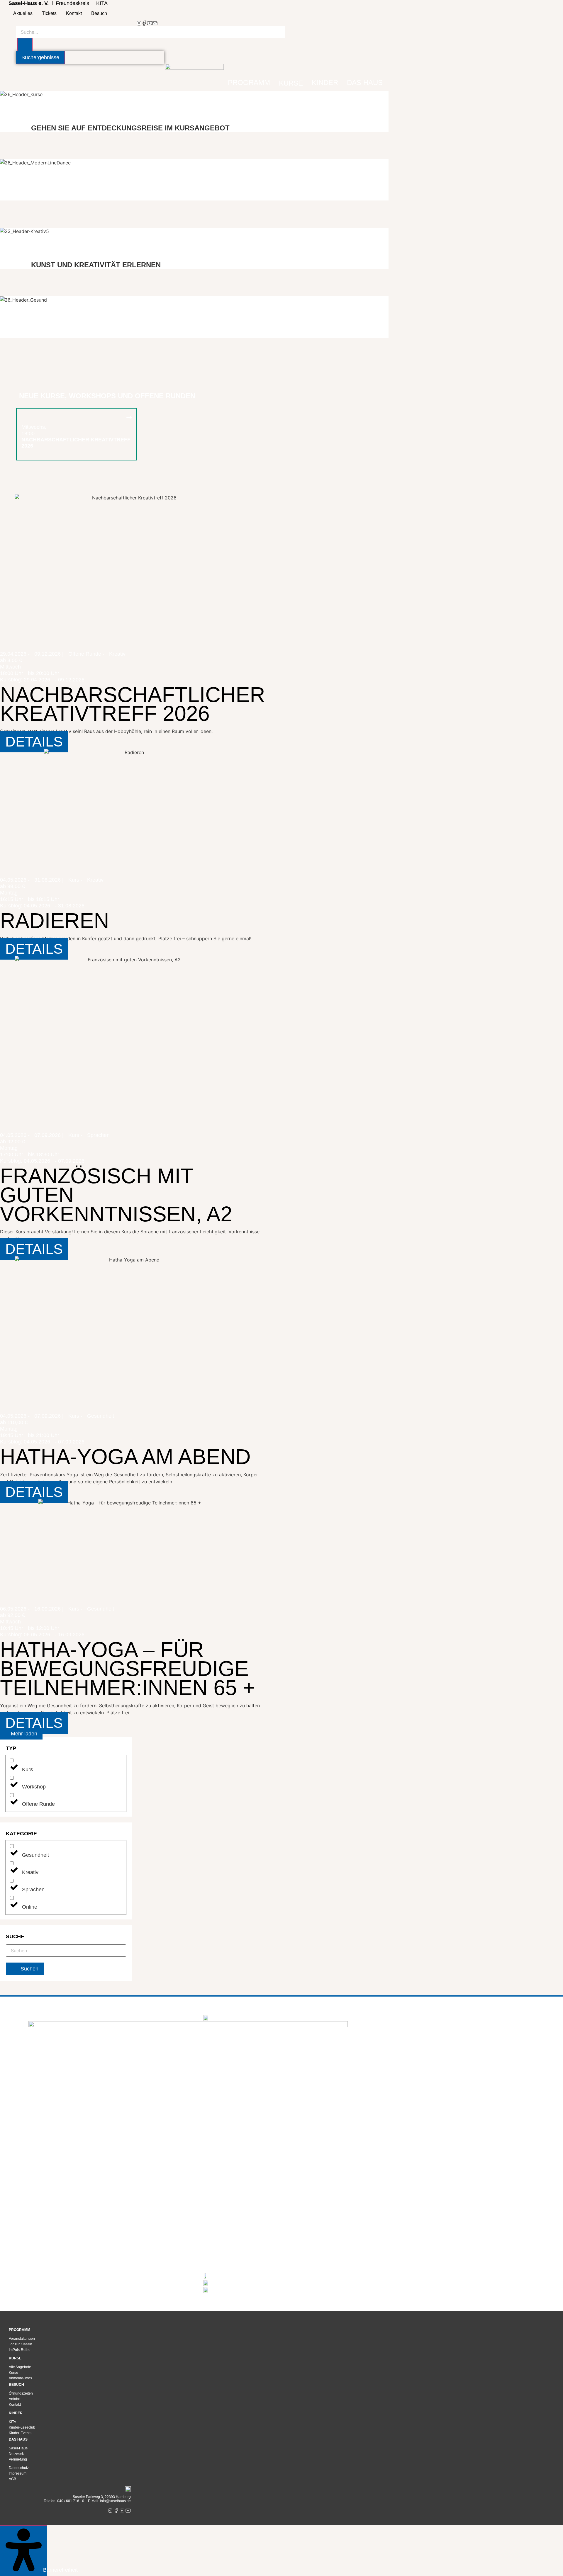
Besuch (99, 13)
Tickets (49, 13)
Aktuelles (23, 13)
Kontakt (74, 13)
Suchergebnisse (40, 57)
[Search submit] (25, 45)
